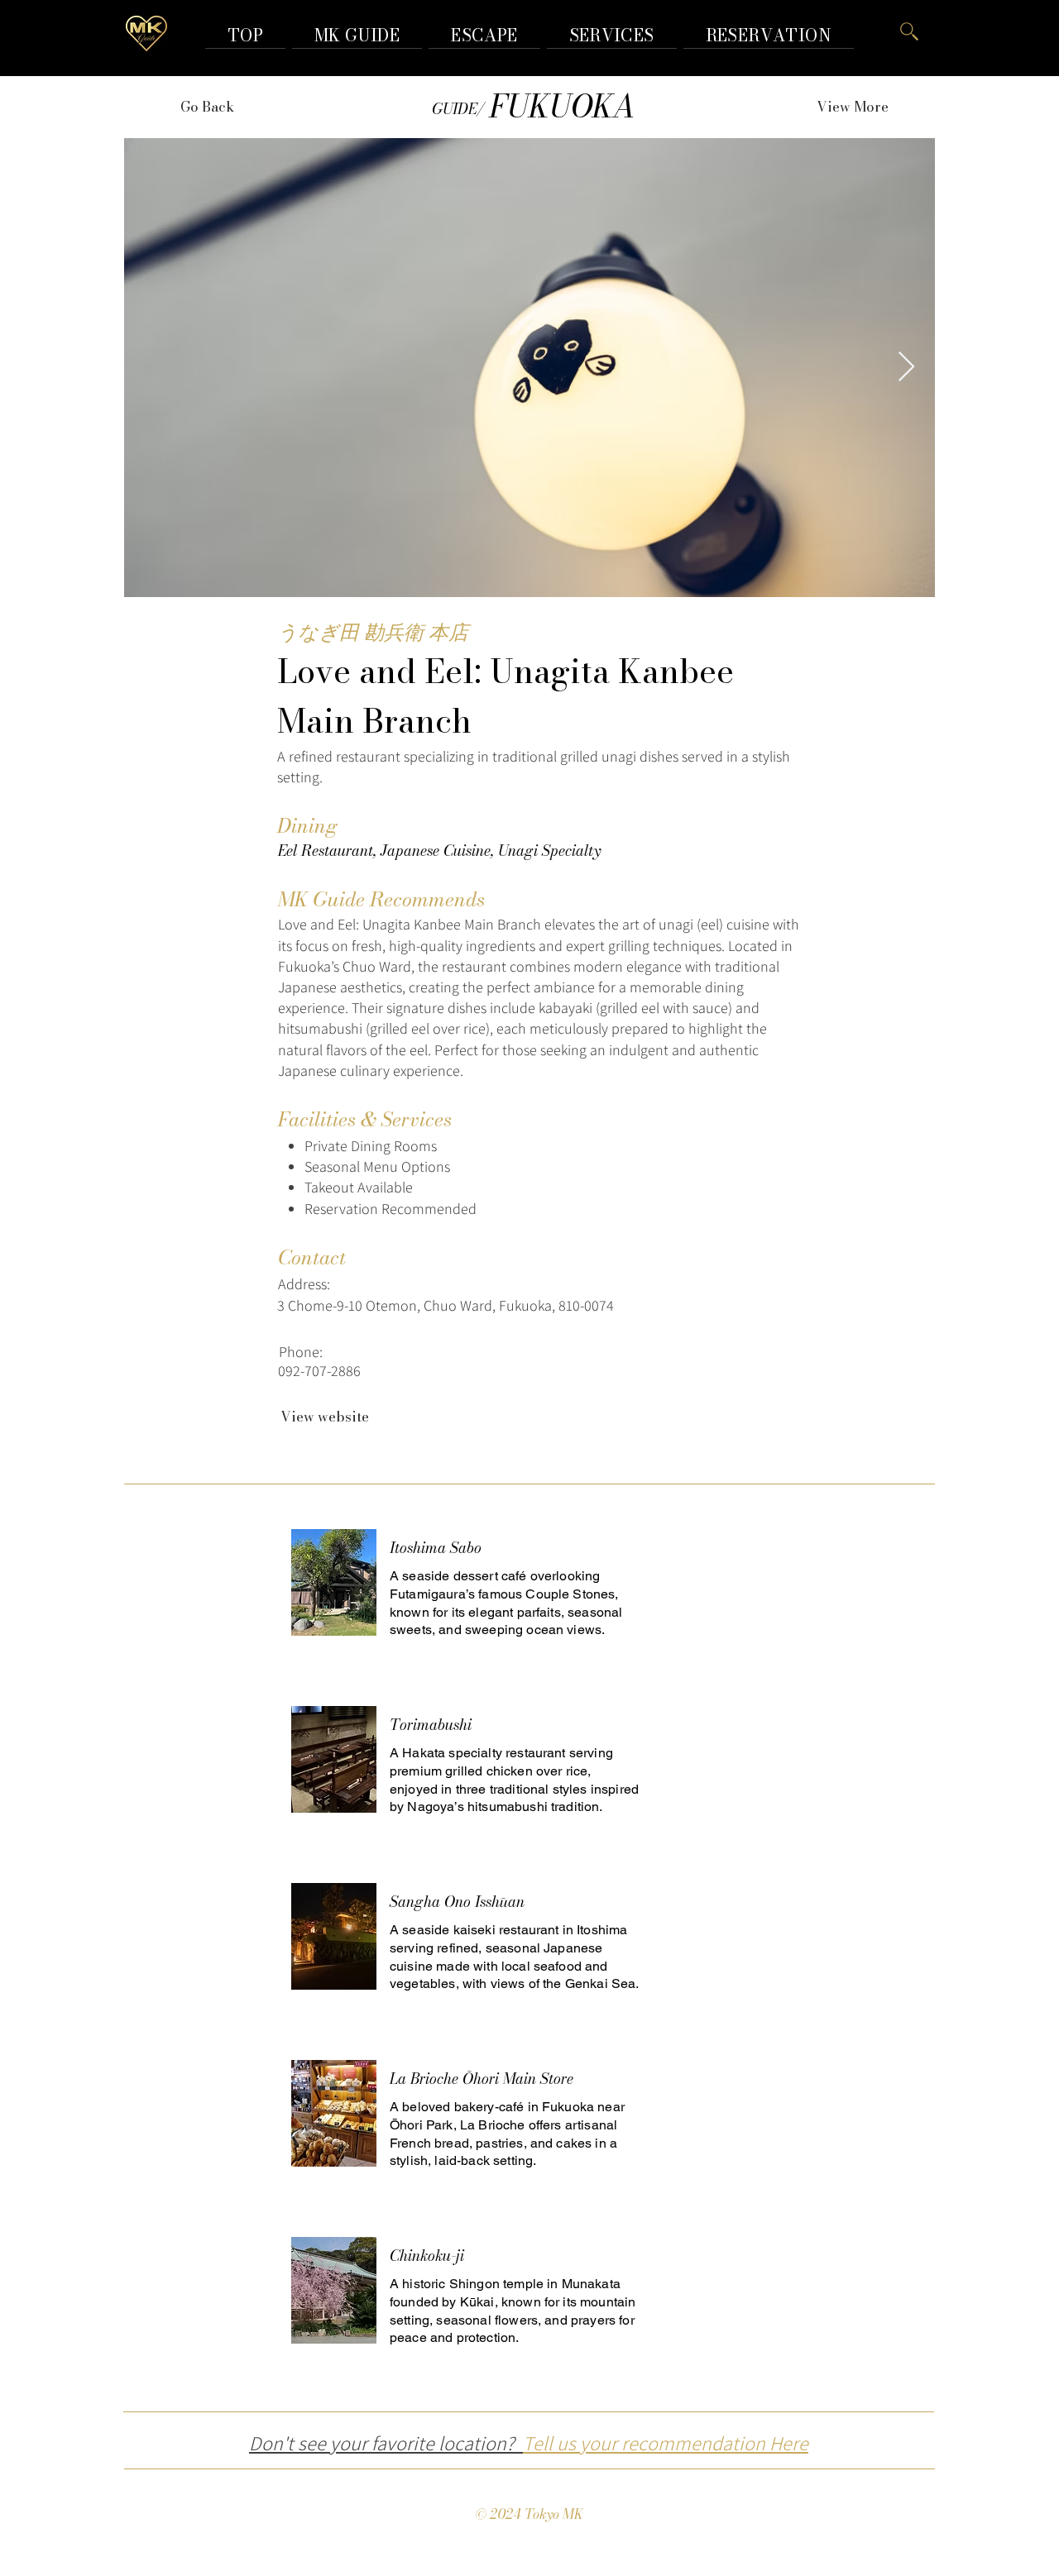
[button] (769, 35)
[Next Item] (906, 368)
